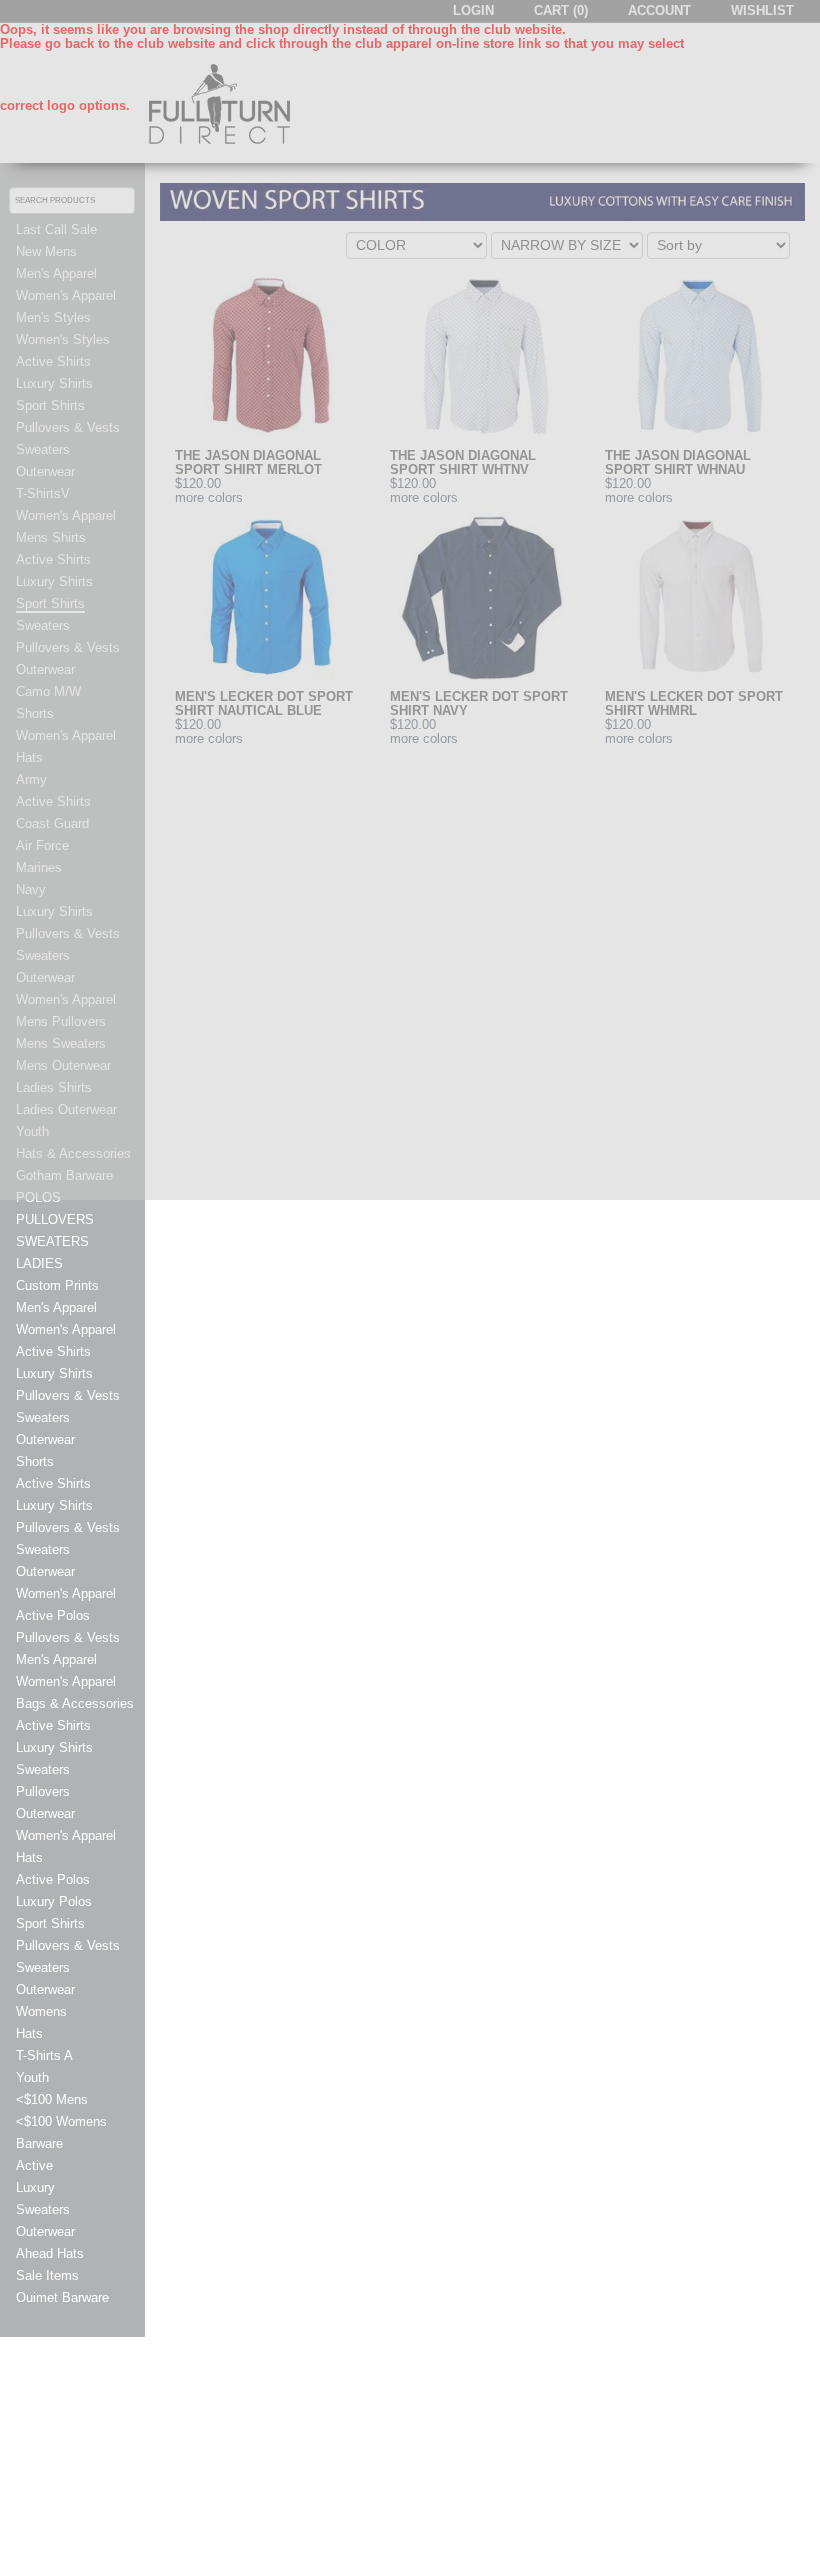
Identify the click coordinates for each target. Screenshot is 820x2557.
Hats (29, 1858)
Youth (32, 2078)
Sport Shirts (50, 1924)
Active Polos (53, 1616)
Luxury (35, 2188)
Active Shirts (53, 1352)
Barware (39, 2144)
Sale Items (47, 2276)
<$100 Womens (61, 2122)
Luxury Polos (54, 1902)
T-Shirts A (44, 2056)
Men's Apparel (56, 1308)
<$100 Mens (52, 2100)
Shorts (35, 1462)
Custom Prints (57, 1286)
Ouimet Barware (62, 2298)
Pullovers (43, 1792)
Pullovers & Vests (68, 1396)
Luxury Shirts (54, 1374)
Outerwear (45, 1440)
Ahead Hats (50, 2254)
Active (34, 2166)
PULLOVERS (55, 1220)
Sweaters (43, 1418)
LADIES (39, 1264)
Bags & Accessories (75, 1704)
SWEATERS (52, 1242)
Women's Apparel (66, 1330)
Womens (41, 2012)
